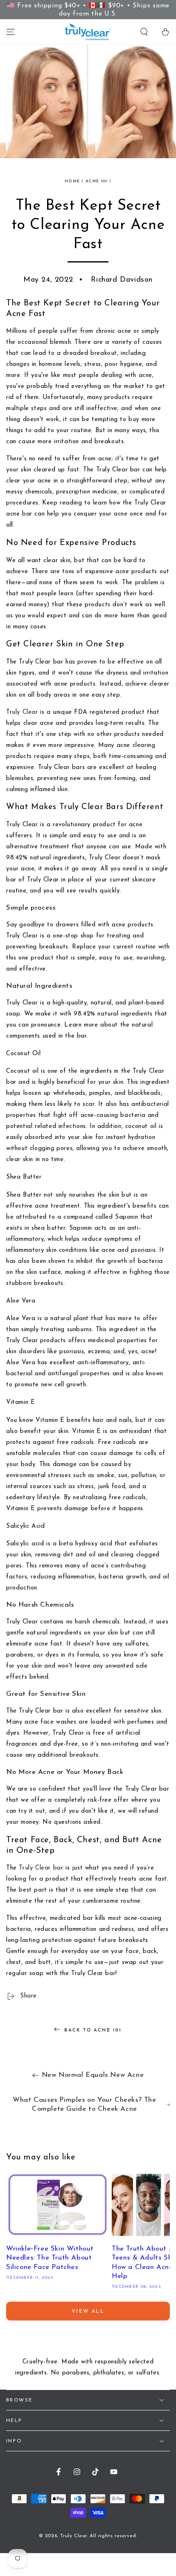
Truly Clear (22, 712)
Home (72, 181)
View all (88, 2311)
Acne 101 (96, 181)
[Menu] (11, 32)
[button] (144, 32)
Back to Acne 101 (93, 2030)
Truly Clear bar (41, 1868)
